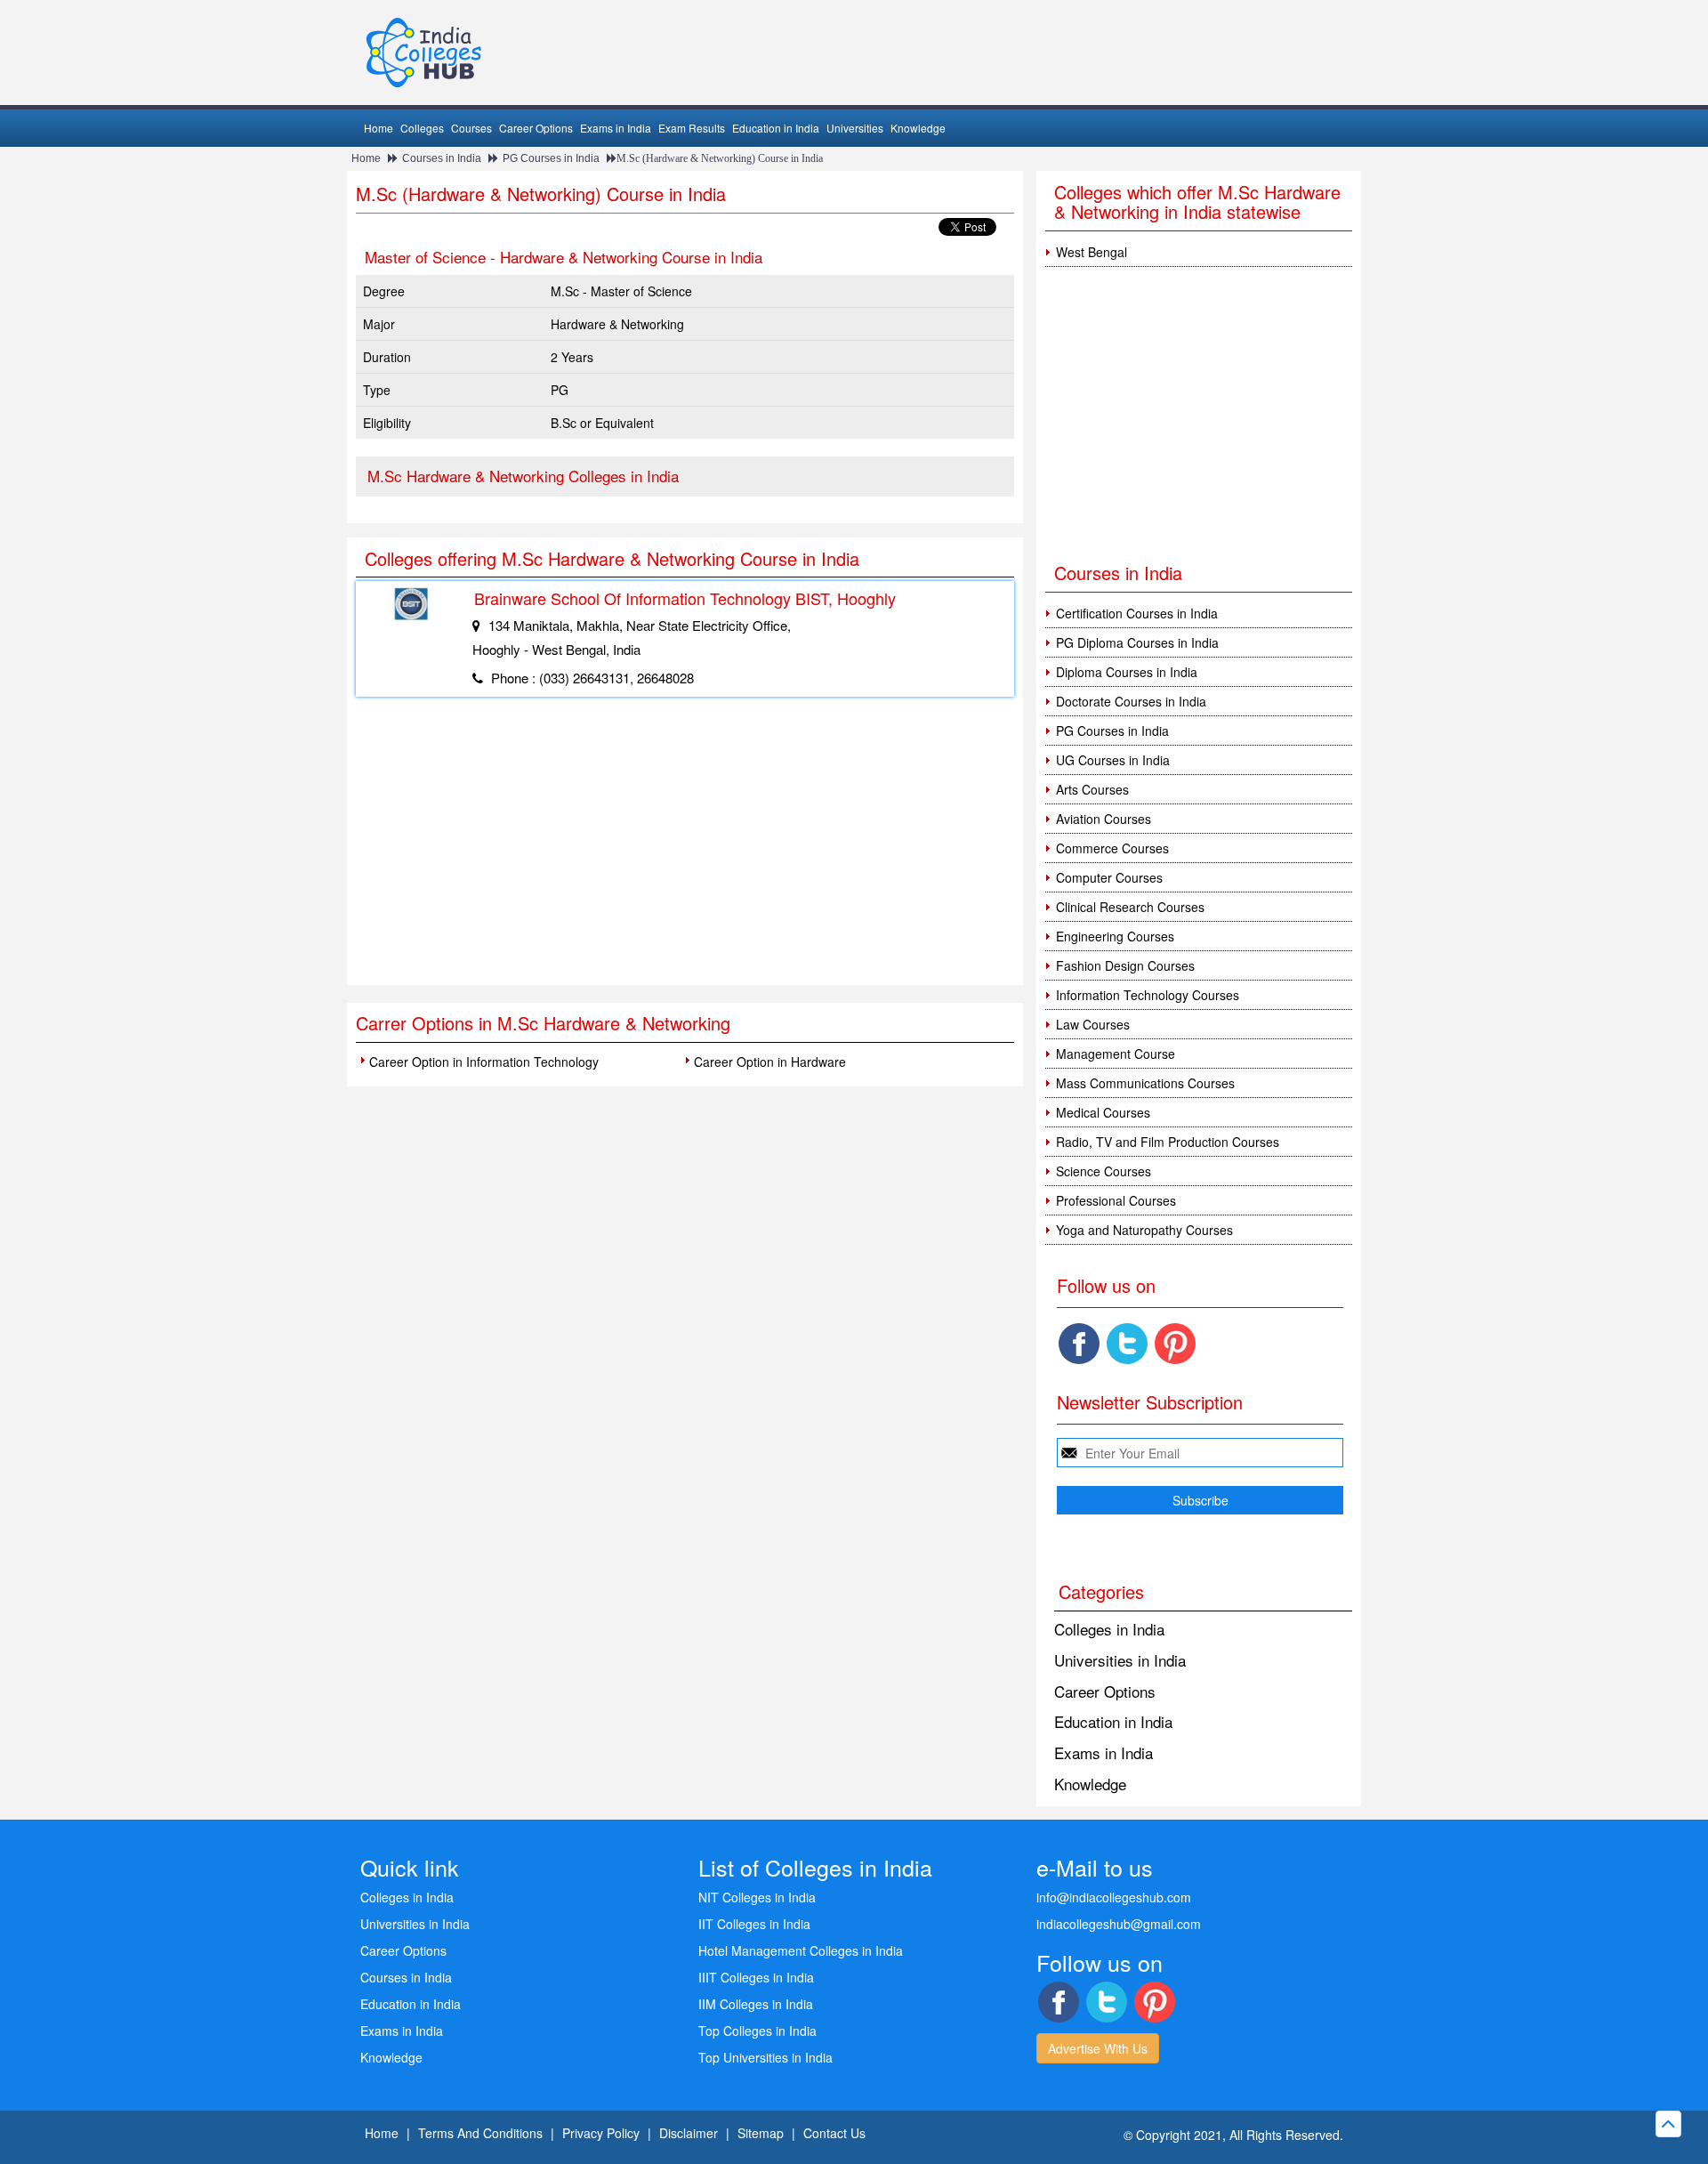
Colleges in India (1109, 1629)
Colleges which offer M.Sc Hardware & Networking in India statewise (1197, 202)
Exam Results (692, 128)
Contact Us (834, 2133)
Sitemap (761, 2133)
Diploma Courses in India (1127, 672)
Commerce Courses (1112, 848)
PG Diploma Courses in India (1137, 642)
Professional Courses (1116, 1200)
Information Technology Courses (1148, 995)
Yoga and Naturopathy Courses (1144, 1230)
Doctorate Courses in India (1131, 701)
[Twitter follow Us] (1127, 1344)
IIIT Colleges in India (756, 1977)
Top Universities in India (765, 2057)
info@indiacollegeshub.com (1114, 1897)
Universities (855, 128)
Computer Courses (1109, 877)
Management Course (1116, 1054)
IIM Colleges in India (756, 2004)
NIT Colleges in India (757, 1897)
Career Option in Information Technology (484, 1062)
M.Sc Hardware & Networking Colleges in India (523, 476)
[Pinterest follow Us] (1175, 1344)
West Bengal (1092, 252)
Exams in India (616, 128)
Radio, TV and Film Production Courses (1168, 1142)
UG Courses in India (1113, 760)
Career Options (536, 128)
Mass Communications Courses (1145, 1083)
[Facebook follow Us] (1079, 1344)
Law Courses (1093, 1024)
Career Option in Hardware (770, 1062)
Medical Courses (1103, 1112)
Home (379, 128)
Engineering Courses (1115, 936)
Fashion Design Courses (1125, 965)
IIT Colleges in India (754, 1924)
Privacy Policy (601, 2133)
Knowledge (918, 128)
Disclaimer (689, 2133)
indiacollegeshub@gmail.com (1119, 1924)
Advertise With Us (1098, 2048)
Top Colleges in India (757, 2031)
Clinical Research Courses (1130, 907)
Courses (471, 128)
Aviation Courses (1104, 819)
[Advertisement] (685, 852)
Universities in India (1120, 1660)
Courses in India (442, 158)
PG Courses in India (551, 158)
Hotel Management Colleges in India (801, 1950)
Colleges (422, 128)
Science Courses (1104, 1171)
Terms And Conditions (480, 2133)
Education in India (776, 128)
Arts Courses (1092, 789)
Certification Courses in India (1137, 613)
